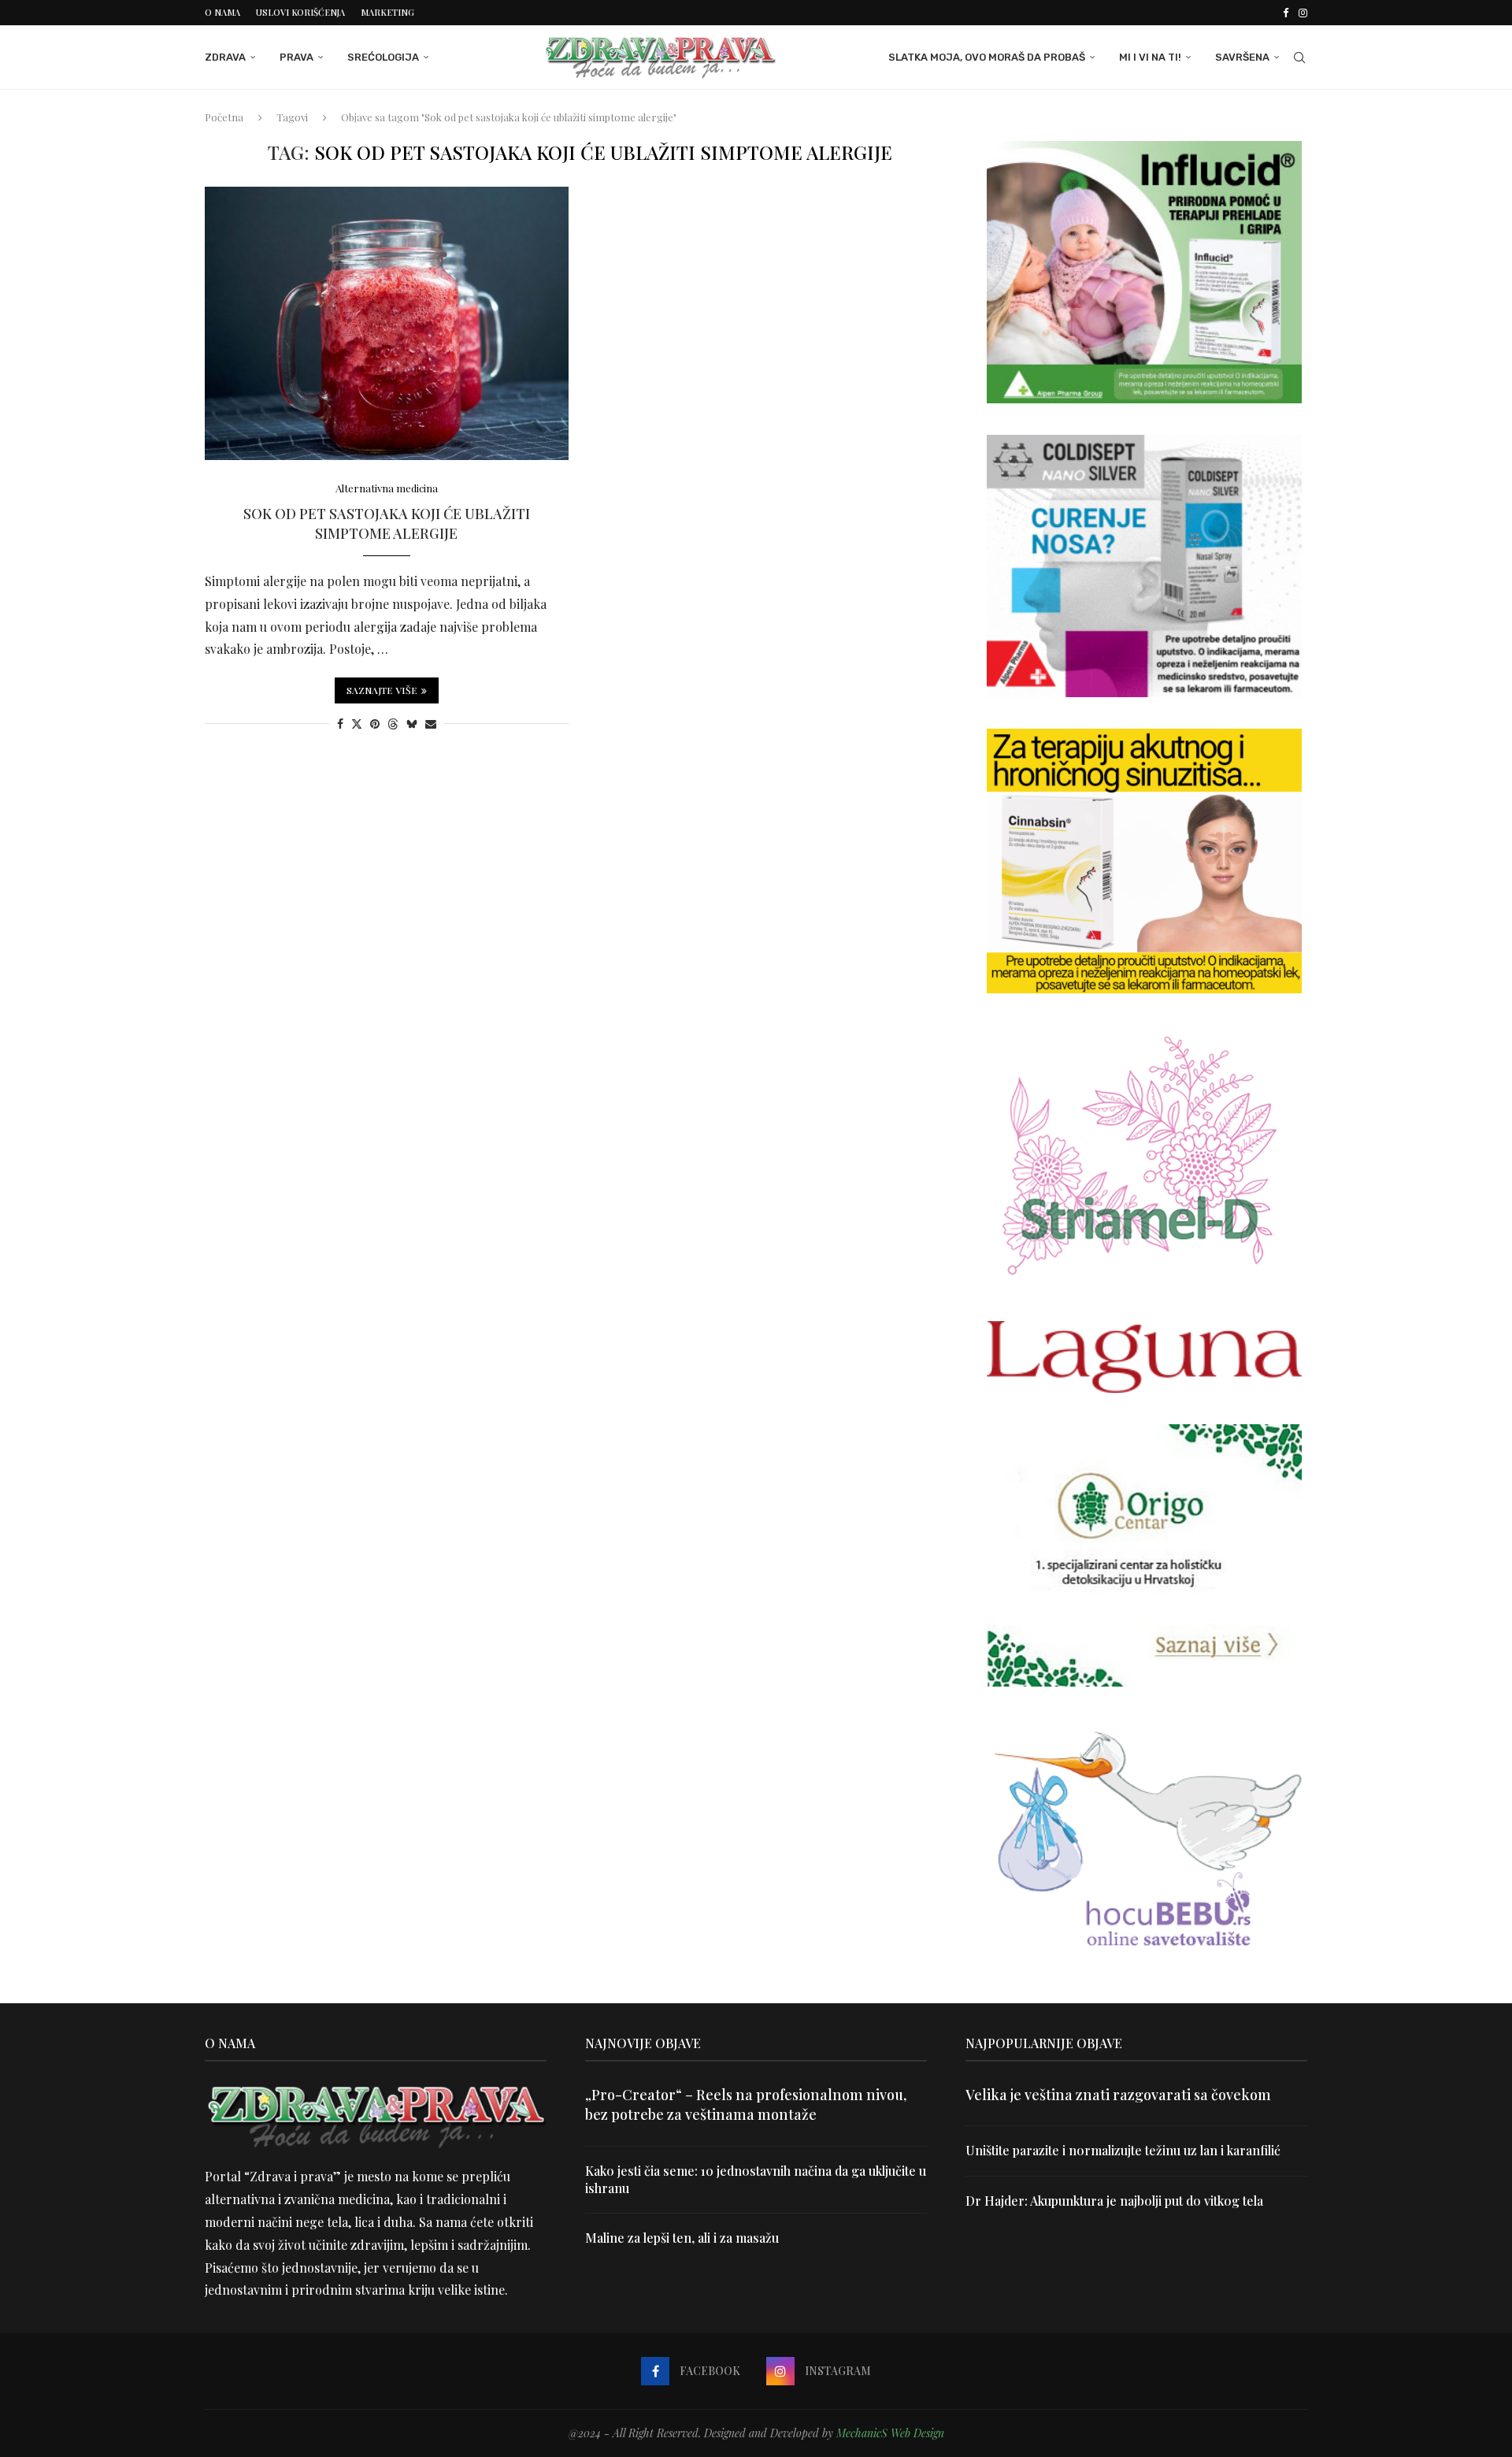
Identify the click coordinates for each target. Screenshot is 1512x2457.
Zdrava (225, 57)
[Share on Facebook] (340, 724)
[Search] (1299, 58)
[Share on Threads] (393, 724)
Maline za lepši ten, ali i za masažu (682, 2238)
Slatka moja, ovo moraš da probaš (987, 57)
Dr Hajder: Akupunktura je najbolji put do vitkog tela (1114, 2201)
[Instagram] (1303, 13)
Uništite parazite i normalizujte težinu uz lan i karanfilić (1123, 2150)
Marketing (387, 12)
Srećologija (383, 57)
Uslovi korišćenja (300, 12)
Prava (296, 57)
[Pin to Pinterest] (375, 724)
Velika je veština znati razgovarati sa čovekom (1118, 2095)
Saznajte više (382, 690)
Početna (224, 117)
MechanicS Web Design (890, 2433)
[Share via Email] (431, 724)
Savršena (1242, 57)
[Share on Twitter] (357, 724)
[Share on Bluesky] (412, 724)
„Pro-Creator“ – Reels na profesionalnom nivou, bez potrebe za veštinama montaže (746, 2104)
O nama (222, 12)
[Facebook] (1286, 13)
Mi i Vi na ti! (1150, 57)
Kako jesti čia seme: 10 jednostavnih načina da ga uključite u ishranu (756, 2179)
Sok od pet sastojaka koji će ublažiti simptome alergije (387, 523)
